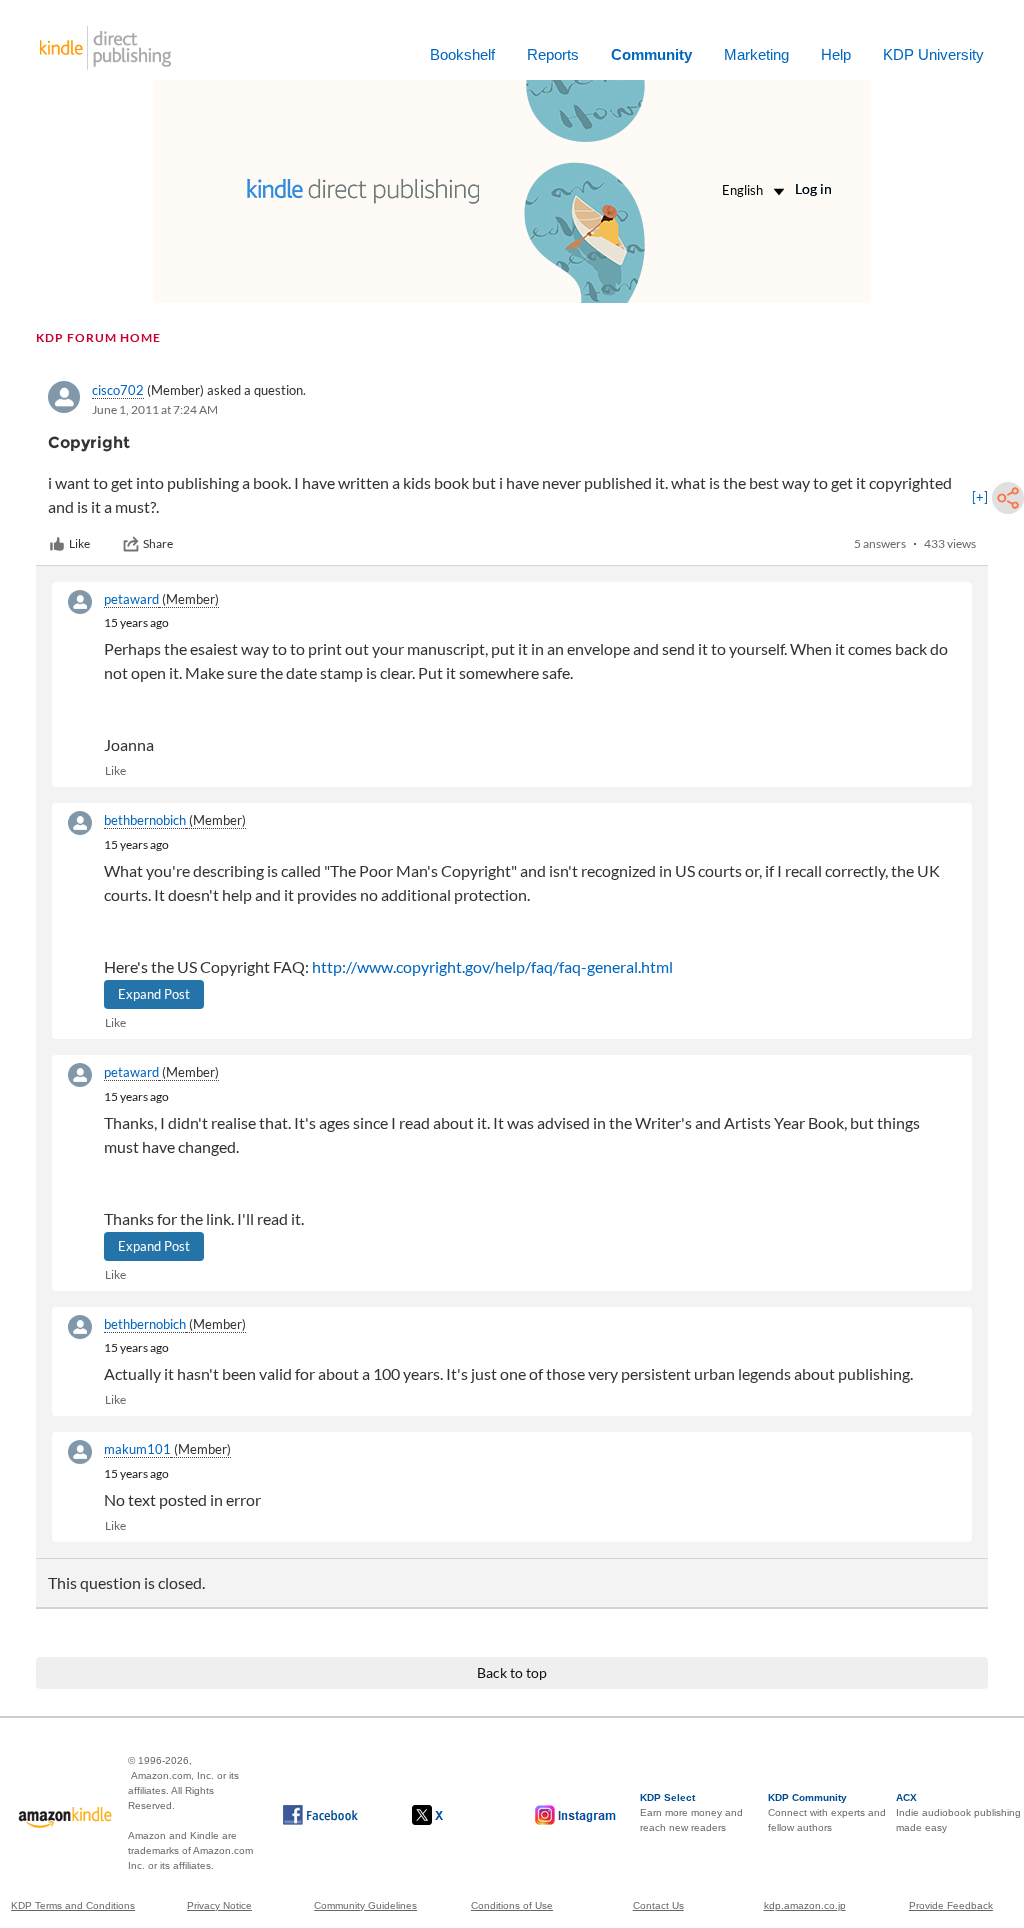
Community (651, 54)
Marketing (756, 54)
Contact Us (658, 1905)
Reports (553, 54)
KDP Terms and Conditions (73, 1905)
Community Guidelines (365, 1905)
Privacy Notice (219, 1905)
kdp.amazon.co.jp (805, 1905)
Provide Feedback (951, 1905)
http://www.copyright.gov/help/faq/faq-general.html (492, 966)
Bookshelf (462, 54)
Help (836, 54)
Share (158, 543)
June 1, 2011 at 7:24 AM (155, 409)
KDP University (933, 54)
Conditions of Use (512, 1905)
